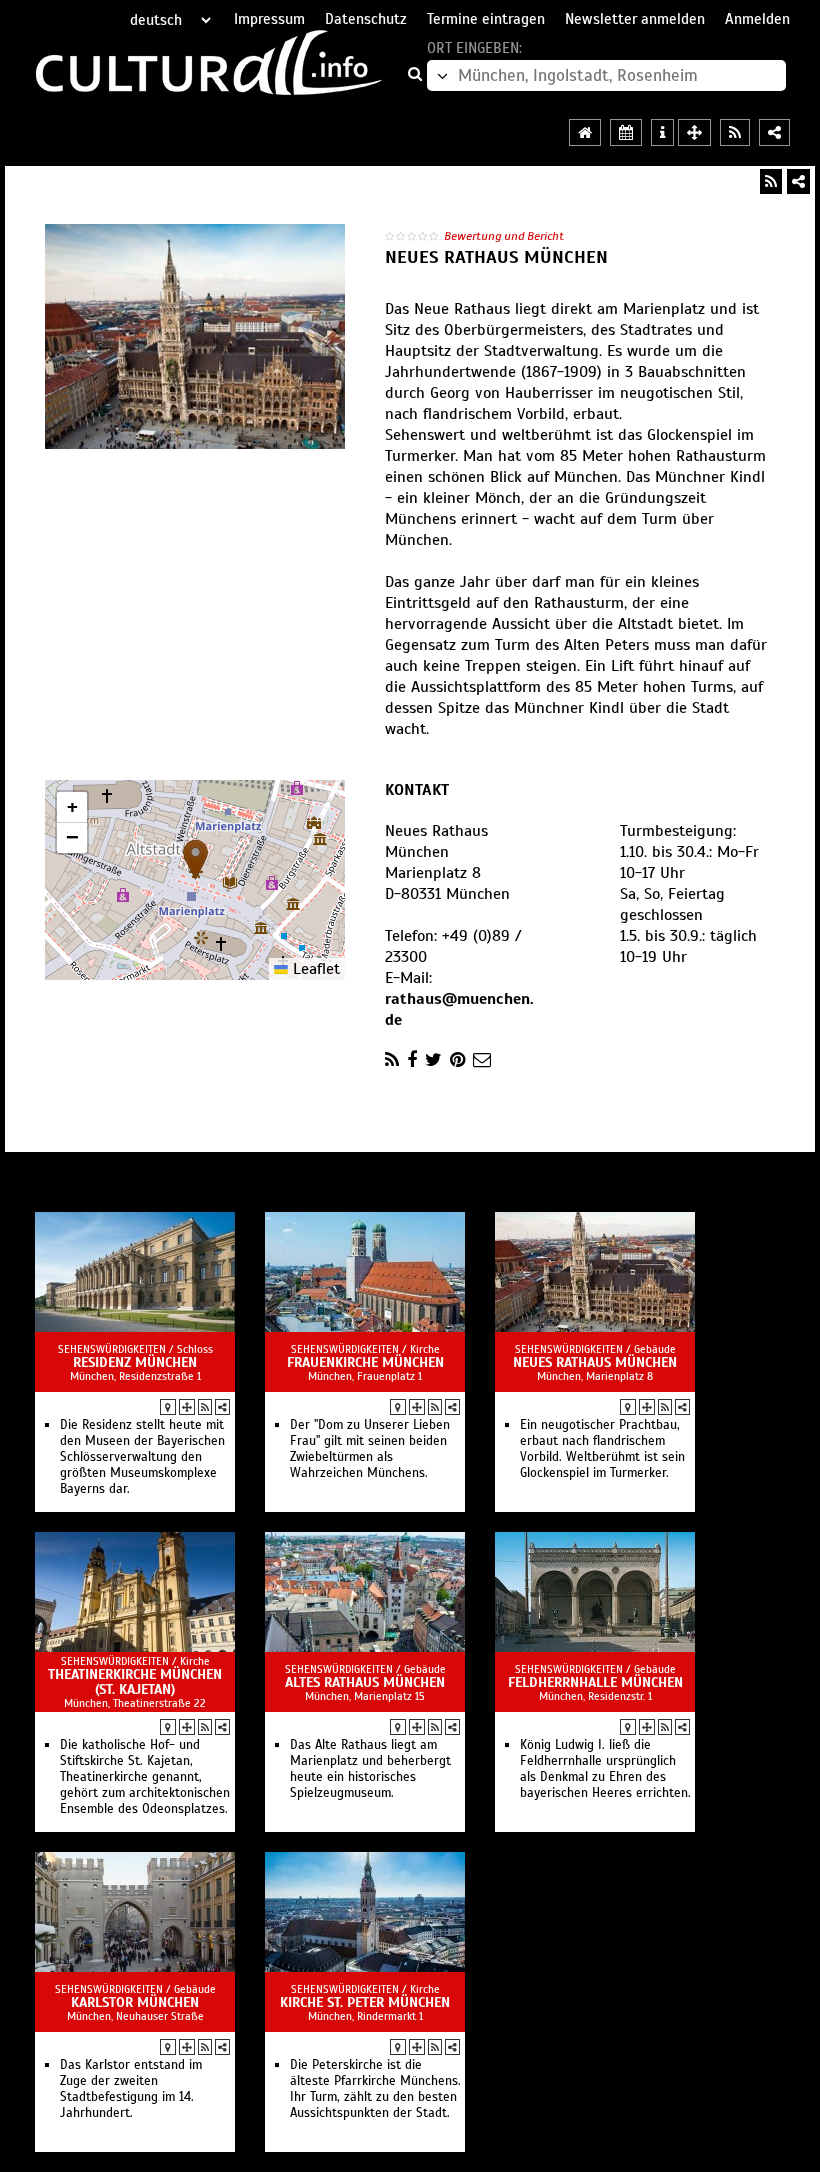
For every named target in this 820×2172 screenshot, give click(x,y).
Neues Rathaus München (595, 1362)
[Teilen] (798, 181)
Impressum (269, 19)
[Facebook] (412, 1060)
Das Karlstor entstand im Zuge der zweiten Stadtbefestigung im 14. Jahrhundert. (131, 2089)
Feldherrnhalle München (595, 1682)
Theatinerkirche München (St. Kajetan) (135, 1682)
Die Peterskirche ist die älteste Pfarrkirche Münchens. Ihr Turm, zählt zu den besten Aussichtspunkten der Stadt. (375, 2089)
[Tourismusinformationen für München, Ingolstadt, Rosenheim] (662, 132)
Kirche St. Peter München (365, 2002)
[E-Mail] (482, 1060)
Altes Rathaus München (365, 1682)
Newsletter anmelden (635, 19)
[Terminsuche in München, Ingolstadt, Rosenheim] (626, 132)
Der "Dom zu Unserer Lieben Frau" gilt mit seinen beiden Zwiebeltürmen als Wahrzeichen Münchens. (370, 1449)
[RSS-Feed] (771, 181)
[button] (195, 859)
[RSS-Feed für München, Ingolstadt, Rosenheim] (735, 132)
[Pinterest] (457, 1060)
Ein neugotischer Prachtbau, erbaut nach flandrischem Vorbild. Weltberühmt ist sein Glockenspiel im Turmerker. (602, 1449)
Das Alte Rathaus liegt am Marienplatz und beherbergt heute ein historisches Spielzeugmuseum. (370, 1769)
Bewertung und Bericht (504, 236)
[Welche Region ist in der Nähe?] (694, 132)
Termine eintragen (486, 19)
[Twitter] (433, 1060)
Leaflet (314, 969)
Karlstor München (135, 2002)
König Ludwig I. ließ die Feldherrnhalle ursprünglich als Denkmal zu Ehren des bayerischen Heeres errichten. (605, 1769)
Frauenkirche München (365, 1362)
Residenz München (135, 1362)
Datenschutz (366, 19)
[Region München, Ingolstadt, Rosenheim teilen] (774, 132)
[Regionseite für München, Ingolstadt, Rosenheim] (585, 132)
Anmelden (757, 19)
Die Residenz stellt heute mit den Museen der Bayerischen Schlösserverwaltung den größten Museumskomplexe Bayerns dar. (142, 1457)
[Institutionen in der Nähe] (187, 1407)
